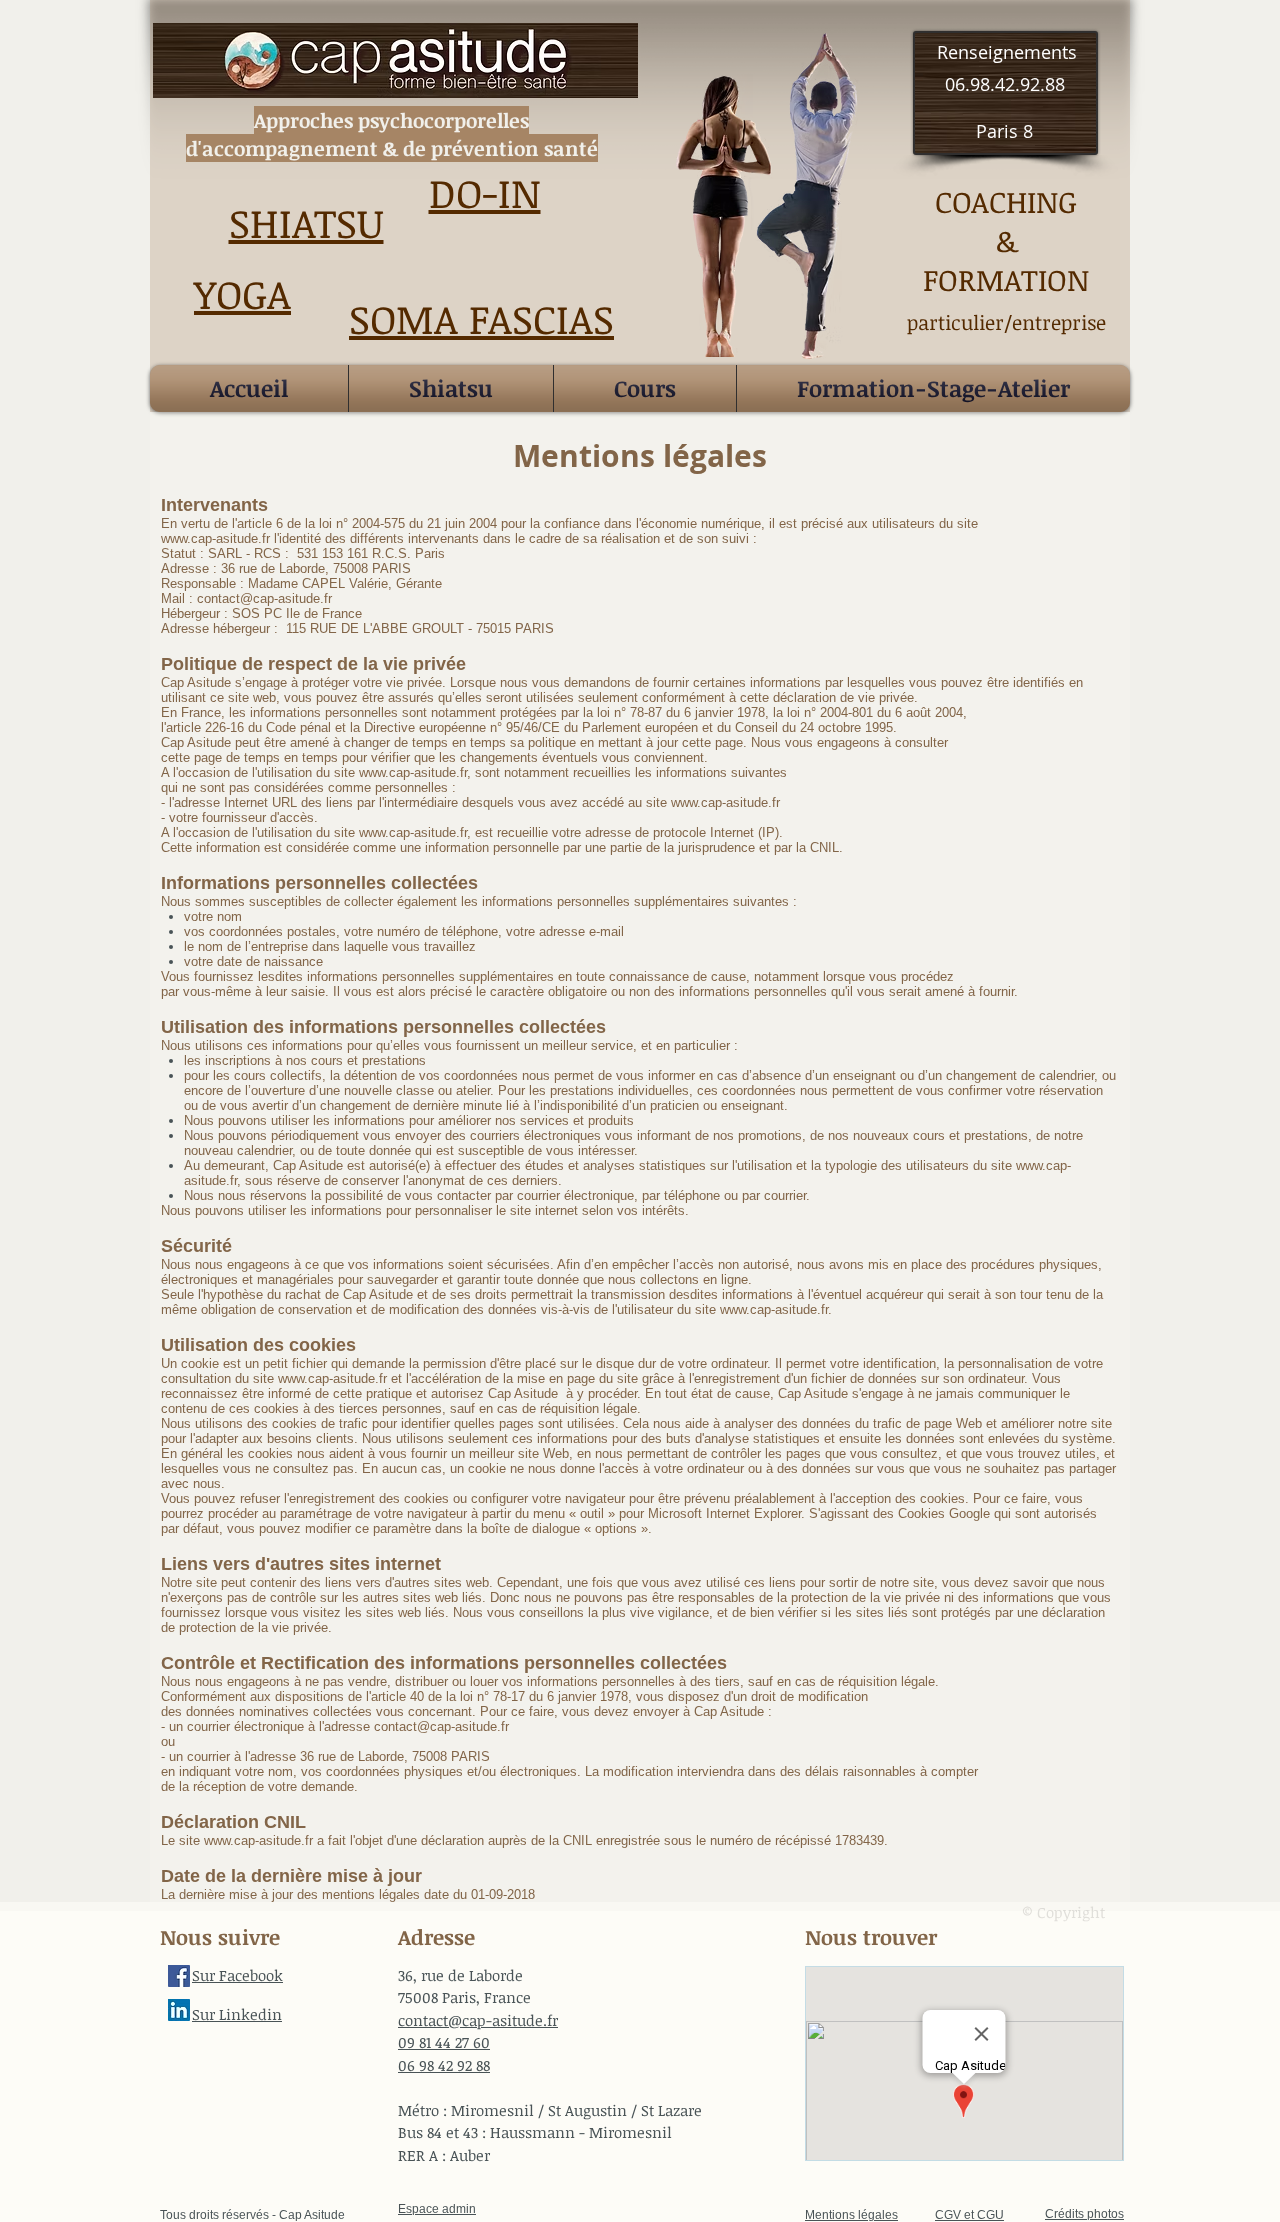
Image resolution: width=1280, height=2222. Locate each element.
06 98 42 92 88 (444, 2065)
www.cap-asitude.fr (413, 772)
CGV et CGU (969, 2215)
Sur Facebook (237, 1975)
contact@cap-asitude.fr (441, 1726)
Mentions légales (851, 2215)
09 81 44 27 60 (444, 2042)
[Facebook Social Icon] (179, 1976)
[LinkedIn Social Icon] (179, 2010)
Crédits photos (1084, 2214)
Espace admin (437, 2209)
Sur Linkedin (237, 2014)
